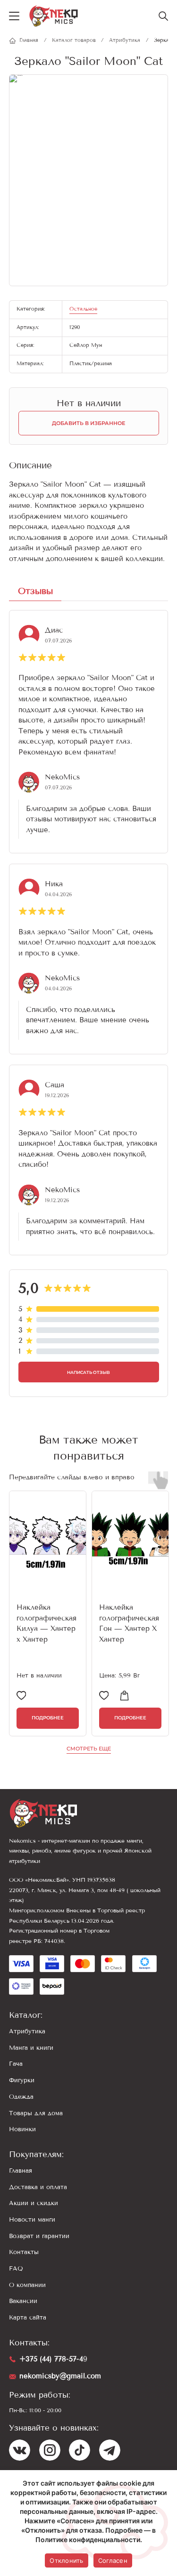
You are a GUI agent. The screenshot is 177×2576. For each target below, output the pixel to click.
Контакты (24, 2252)
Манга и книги (31, 2048)
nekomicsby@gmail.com (60, 2376)
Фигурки (22, 2080)
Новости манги (32, 2219)
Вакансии (23, 2301)
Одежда (21, 2097)
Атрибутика (27, 2031)
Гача (16, 2064)
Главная (21, 2171)
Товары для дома (36, 2113)
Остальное (83, 309)
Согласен (113, 2560)
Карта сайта (28, 2317)
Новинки (22, 2129)
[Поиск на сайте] (163, 16)
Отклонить (66, 2560)
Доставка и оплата (38, 2187)
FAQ (16, 2268)
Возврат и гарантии (39, 2236)
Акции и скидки (34, 2203)
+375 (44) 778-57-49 (53, 2359)
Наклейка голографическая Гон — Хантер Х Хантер (129, 1623)
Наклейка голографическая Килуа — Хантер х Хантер (46, 1623)
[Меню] (14, 16)
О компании (27, 2285)
